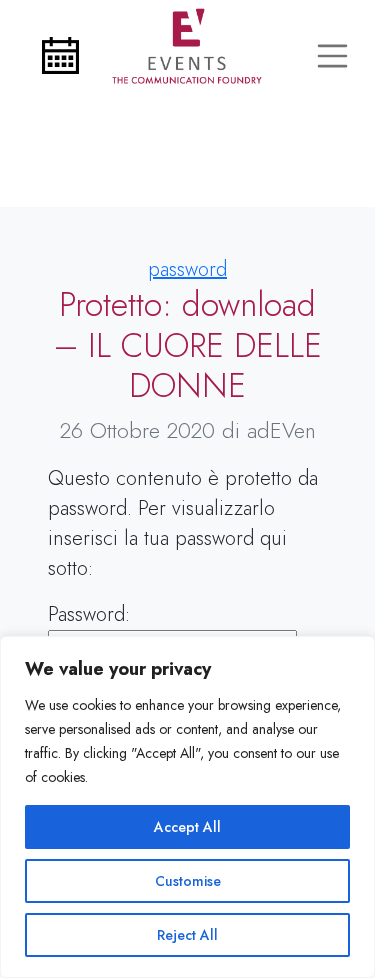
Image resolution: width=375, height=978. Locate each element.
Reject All (187, 935)
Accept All (187, 827)
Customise (188, 881)
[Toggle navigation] (333, 56)
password (187, 269)
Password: (89, 614)
